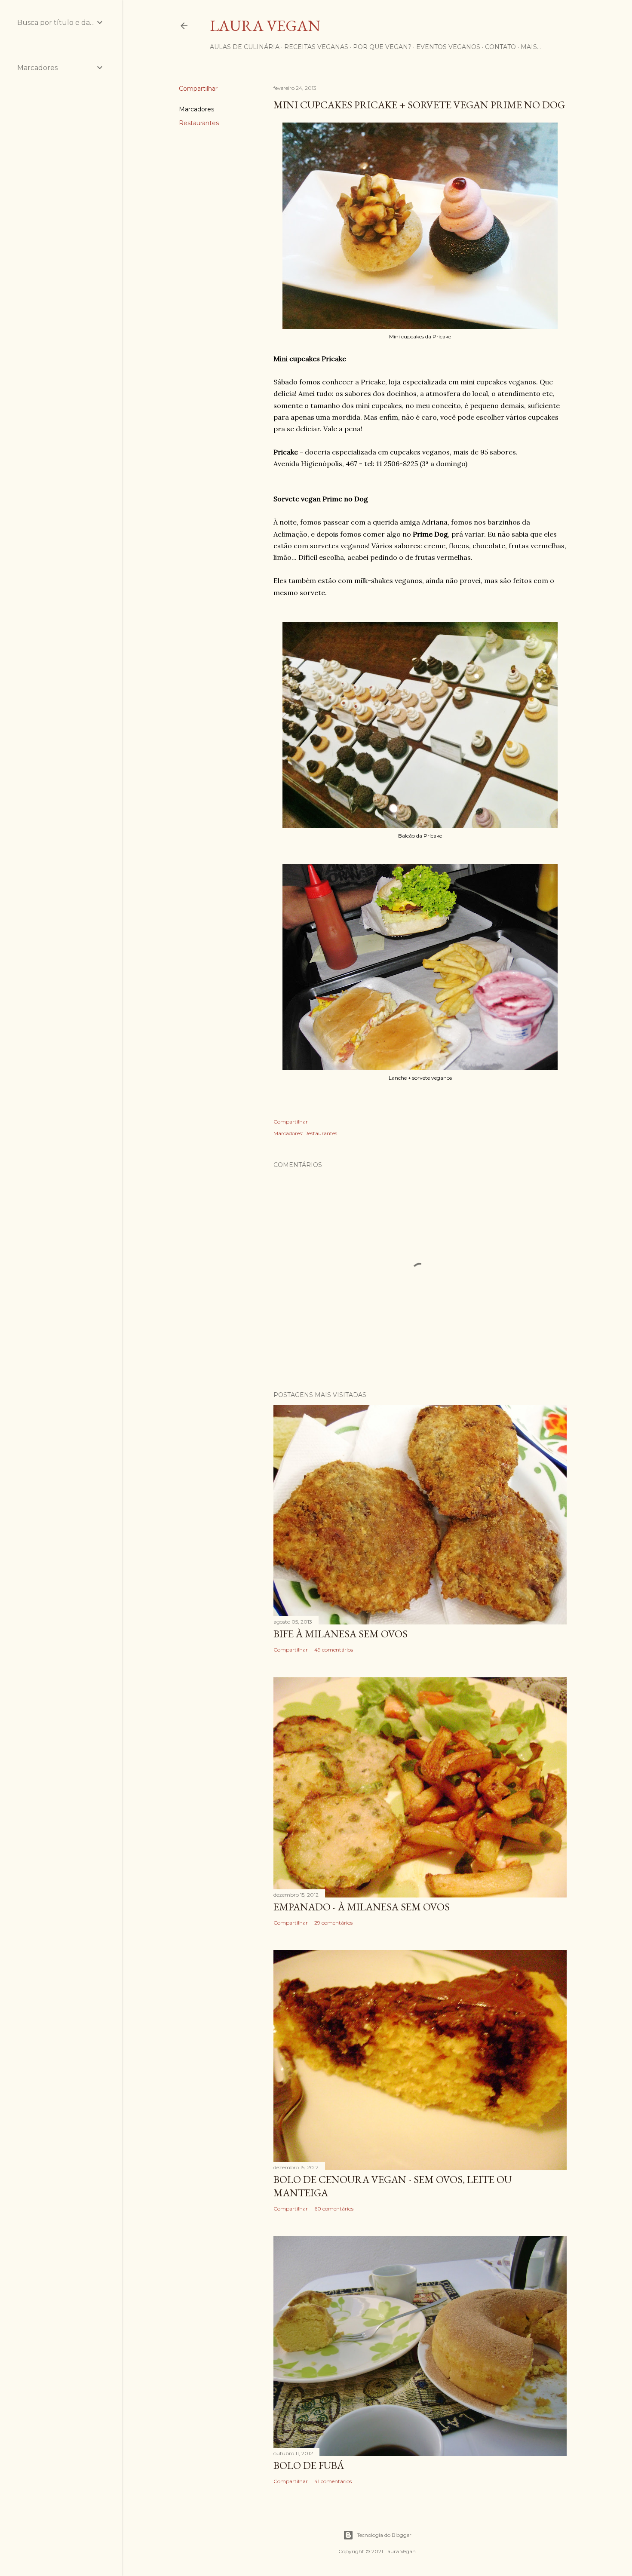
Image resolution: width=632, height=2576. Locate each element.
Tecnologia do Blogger (384, 2535)
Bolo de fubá (309, 2465)
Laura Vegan (265, 26)
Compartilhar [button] (198, 89)
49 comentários (334, 1650)
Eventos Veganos (448, 47)
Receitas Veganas (316, 47)
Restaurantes (199, 123)
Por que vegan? (382, 47)
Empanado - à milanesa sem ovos (362, 1907)
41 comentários (333, 2481)
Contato (500, 47)
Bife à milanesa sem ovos (341, 1634)
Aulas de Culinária (245, 47)
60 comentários (334, 2209)
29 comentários (333, 1923)
